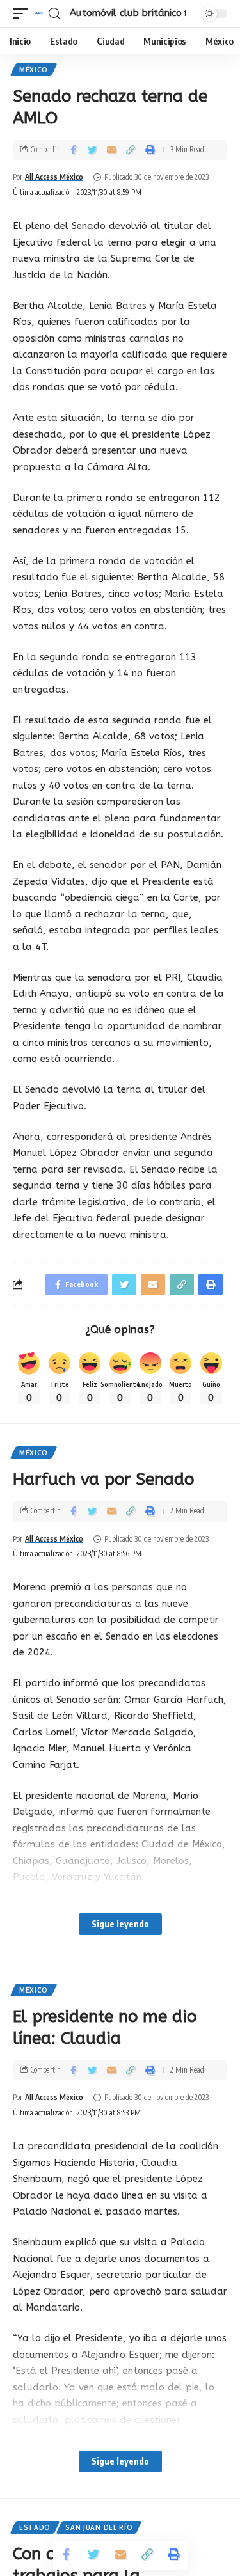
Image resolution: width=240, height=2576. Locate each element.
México (34, 70)
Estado (35, 2527)
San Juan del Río (99, 2527)
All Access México (54, 177)
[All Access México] (40, 13)
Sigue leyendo (120, 1924)
